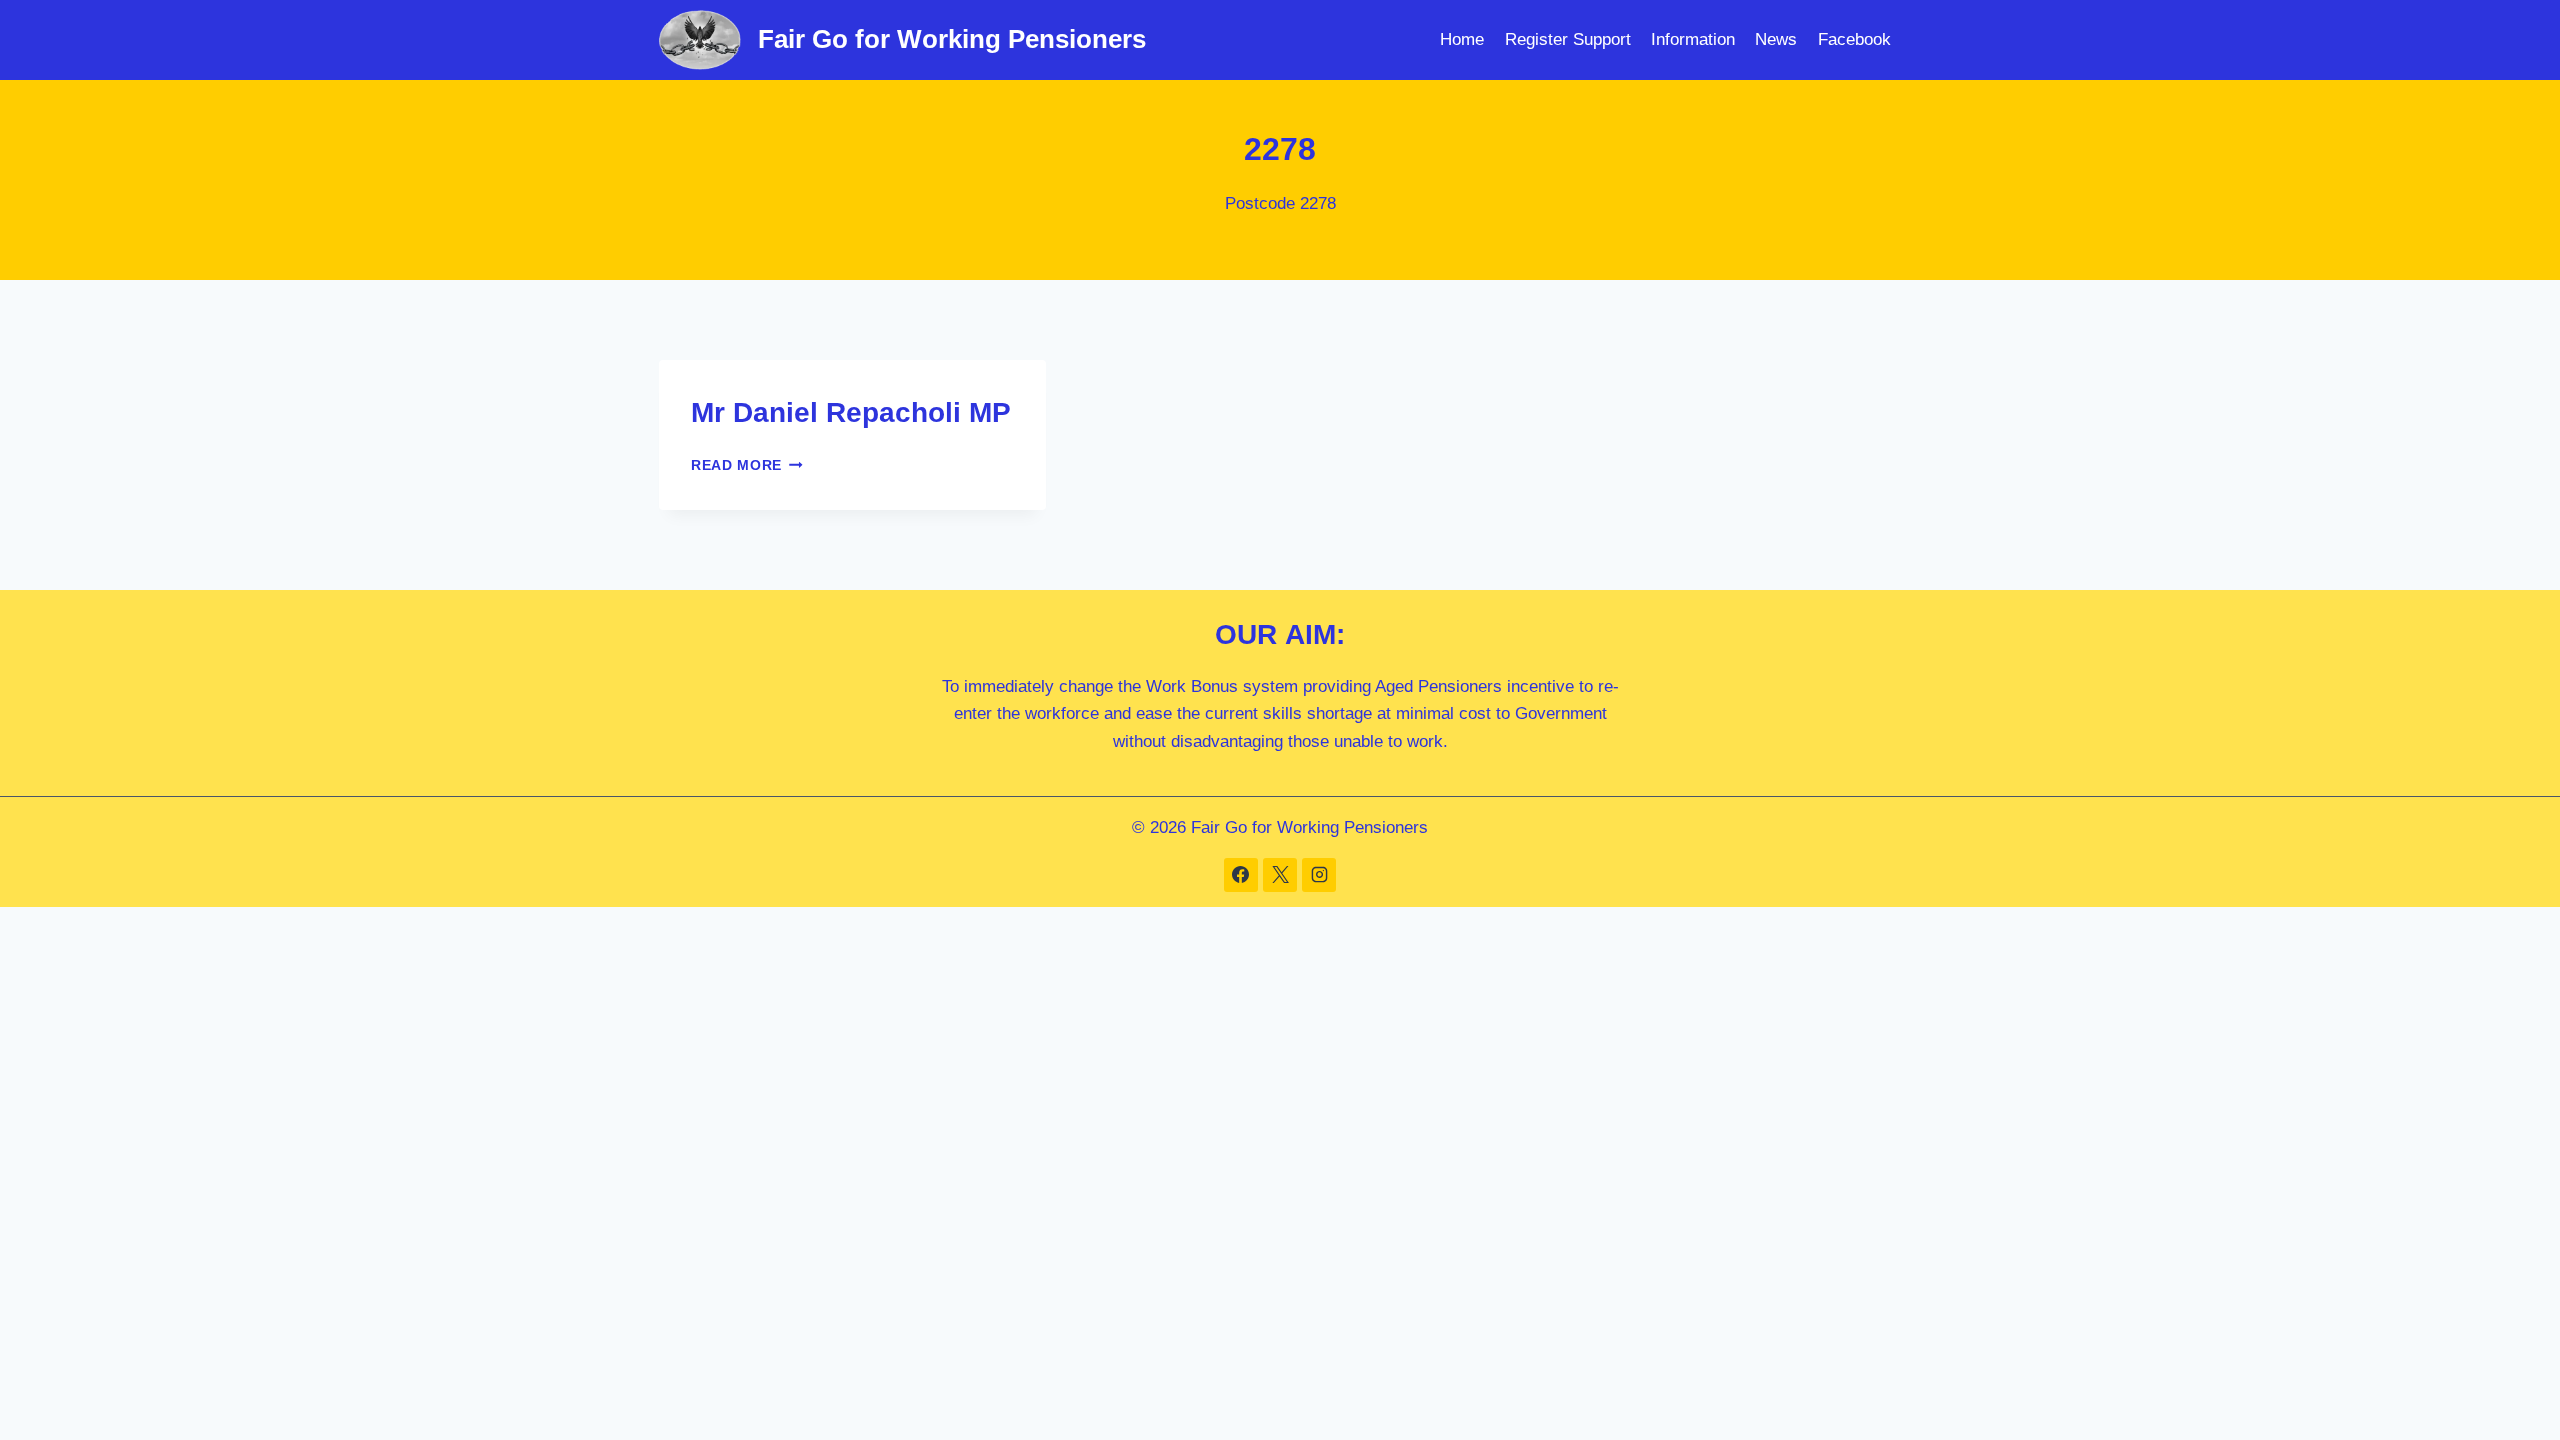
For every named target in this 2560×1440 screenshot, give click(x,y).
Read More (747, 465)
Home (1462, 39)
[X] (1280, 875)
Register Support (1568, 39)
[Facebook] (1241, 875)
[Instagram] (1319, 875)
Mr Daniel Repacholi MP (851, 412)
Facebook (1854, 39)
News (1776, 39)
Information (1693, 39)
